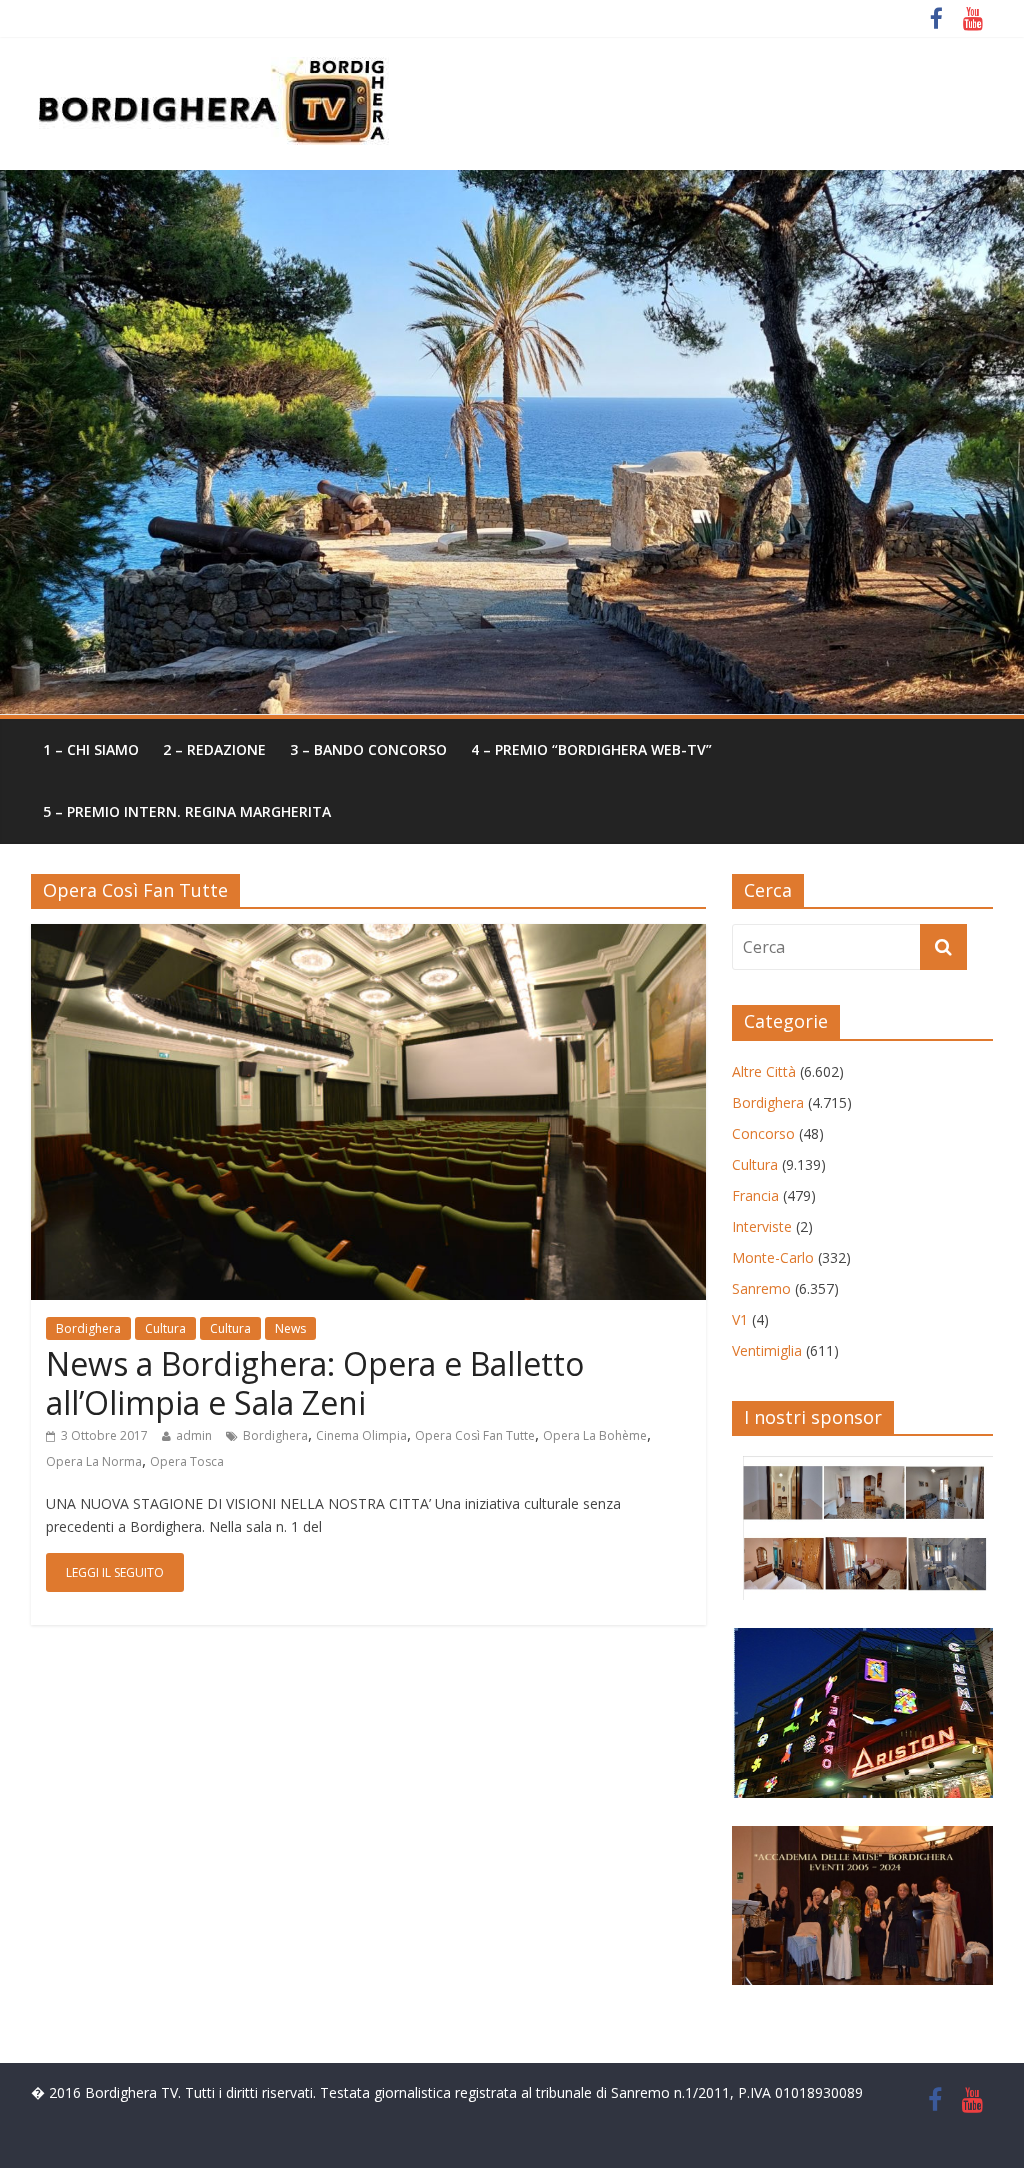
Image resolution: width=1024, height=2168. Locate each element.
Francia (755, 1195)
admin (194, 1435)
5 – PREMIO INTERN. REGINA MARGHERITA (187, 811)
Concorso (763, 1133)
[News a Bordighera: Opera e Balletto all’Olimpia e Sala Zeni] (368, 936)
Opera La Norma (94, 1461)
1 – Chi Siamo (91, 749)
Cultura (165, 1328)
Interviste (762, 1226)
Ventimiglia (767, 1350)
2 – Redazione (214, 749)
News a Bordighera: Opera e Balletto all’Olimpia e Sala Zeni (315, 1382)
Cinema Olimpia (361, 1435)
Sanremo (761, 1288)
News (290, 1328)
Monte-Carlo (773, 1257)
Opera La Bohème (595, 1435)
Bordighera (88, 1328)
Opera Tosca (187, 1461)
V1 (740, 1319)
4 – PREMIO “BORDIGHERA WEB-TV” (591, 749)
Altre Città (764, 1071)
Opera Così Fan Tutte (475, 1435)
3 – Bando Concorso (368, 749)
